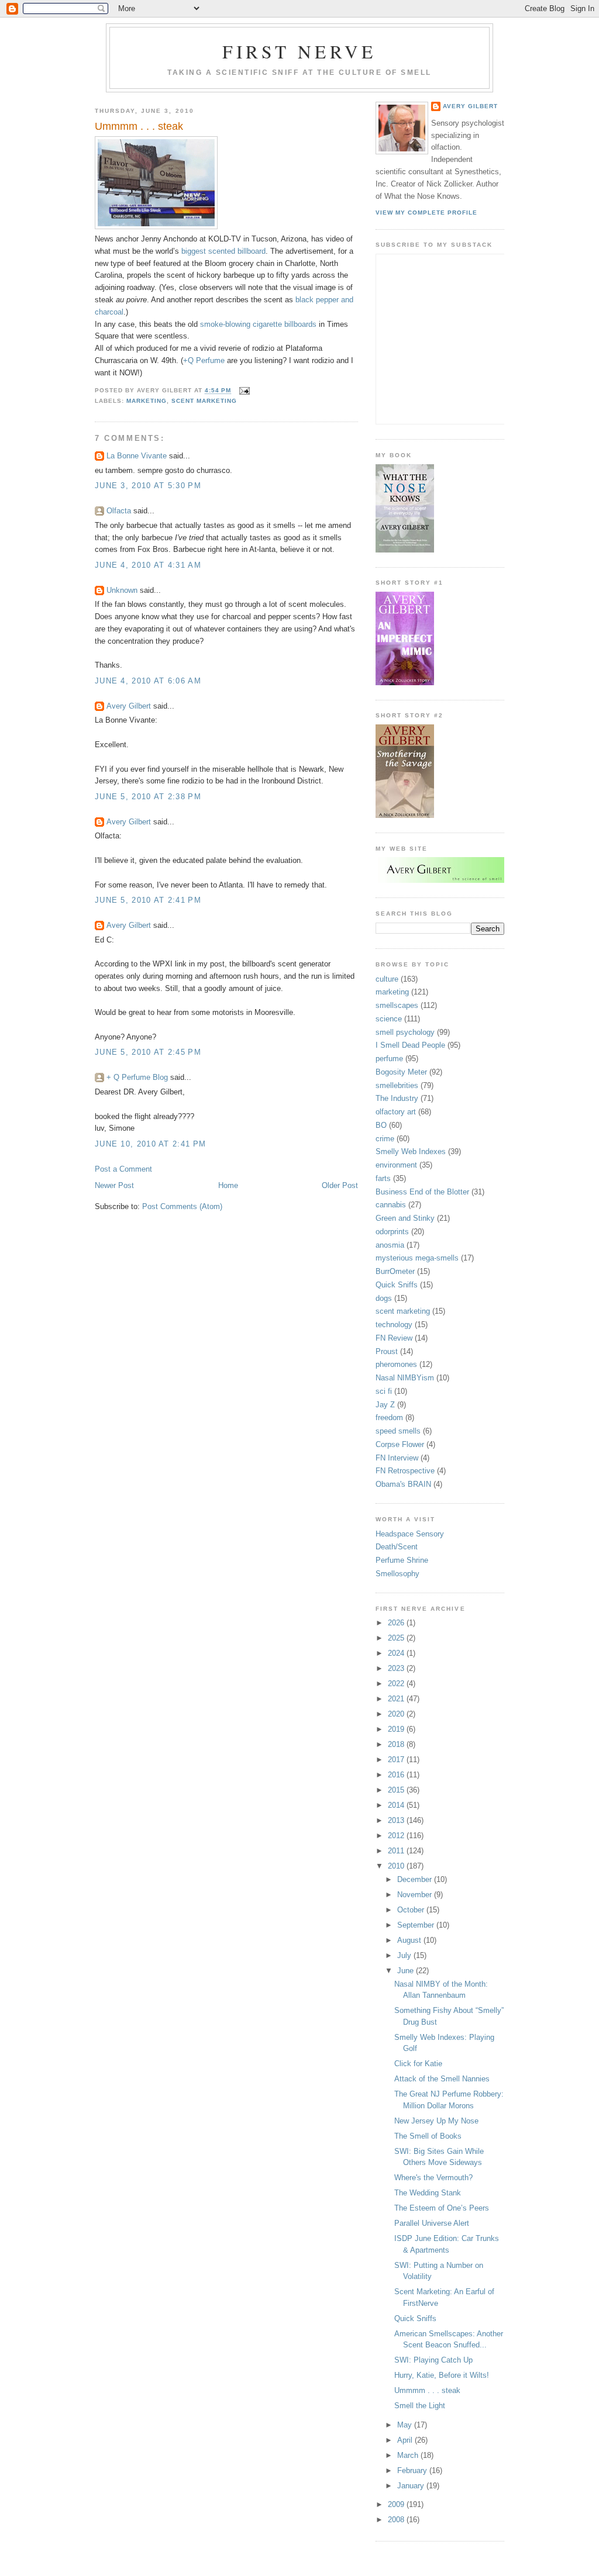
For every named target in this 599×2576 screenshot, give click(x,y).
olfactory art (396, 1112)
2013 (397, 1820)
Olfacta (119, 511)
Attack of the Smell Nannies (442, 2079)
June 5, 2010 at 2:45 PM (148, 1052)
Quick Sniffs (397, 1285)
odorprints (392, 1232)
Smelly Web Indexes (411, 1151)
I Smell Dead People (410, 1045)
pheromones (396, 1364)
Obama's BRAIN (403, 1484)
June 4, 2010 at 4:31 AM (148, 565)
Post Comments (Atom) (182, 1206)
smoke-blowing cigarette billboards (258, 324)
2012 (397, 1836)
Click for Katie (418, 2064)
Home (228, 1185)
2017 (397, 1760)
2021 (397, 1699)
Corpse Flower (400, 1444)
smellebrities (397, 1085)
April (406, 2440)
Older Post (340, 1185)
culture (387, 979)
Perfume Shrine (402, 1560)
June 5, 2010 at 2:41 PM (148, 900)
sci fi (384, 1391)
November (416, 1895)
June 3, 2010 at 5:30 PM (148, 486)
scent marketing (204, 401)
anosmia (390, 1245)
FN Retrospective (405, 1471)
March (409, 2455)
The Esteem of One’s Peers (442, 2208)
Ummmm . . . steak (139, 126)
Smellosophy (397, 1574)
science (389, 1019)
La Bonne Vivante (137, 456)
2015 (397, 1790)
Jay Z (385, 1405)
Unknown (122, 590)
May (406, 2425)
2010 (397, 1866)
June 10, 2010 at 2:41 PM (150, 1144)
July (405, 1955)
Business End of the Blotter (422, 1192)
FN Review (394, 1338)
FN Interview (397, 1458)
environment (396, 1165)
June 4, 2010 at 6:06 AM (148, 681)
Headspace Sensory (410, 1534)
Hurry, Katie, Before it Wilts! (442, 2375)
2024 (397, 1653)
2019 (397, 1729)
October (412, 1910)
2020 (397, 1714)
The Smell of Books (428, 2136)
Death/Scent (397, 1547)
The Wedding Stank (428, 2193)
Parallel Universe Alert (432, 2223)
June (407, 1971)
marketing (147, 401)
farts (383, 1178)
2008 (397, 2520)
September (417, 1925)
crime (385, 1139)
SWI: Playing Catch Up (433, 2360)
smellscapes (397, 1005)
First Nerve (299, 51)
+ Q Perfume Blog (137, 1077)
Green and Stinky (405, 1218)
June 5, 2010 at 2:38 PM (148, 797)
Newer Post (114, 1185)
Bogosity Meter (401, 1072)
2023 (397, 1668)
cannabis (391, 1205)
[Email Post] (243, 391)
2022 (397, 1684)
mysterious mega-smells (417, 1258)
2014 (397, 1805)
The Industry (397, 1098)
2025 (397, 1638)
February (413, 2470)
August (410, 1940)
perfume (389, 1059)
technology (394, 1325)
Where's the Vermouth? (433, 2178)
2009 (397, 2504)
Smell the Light (420, 2406)
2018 (397, 1744)
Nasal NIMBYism (405, 1378)
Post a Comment (123, 1169)
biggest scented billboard (223, 251)
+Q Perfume (204, 360)
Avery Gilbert (129, 706)
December (416, 1879)
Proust (387, 1351)
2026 (397, 1623)
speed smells (398, 1431)
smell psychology (405, 1032)
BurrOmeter (395, 1271)
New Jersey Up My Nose (436, 2121)
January (412, 2486)
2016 (397, 1775)
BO (381, 1125)
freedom (389, 1418)
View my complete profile (426, 213)
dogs (384, 1298)
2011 (397, 1851)
